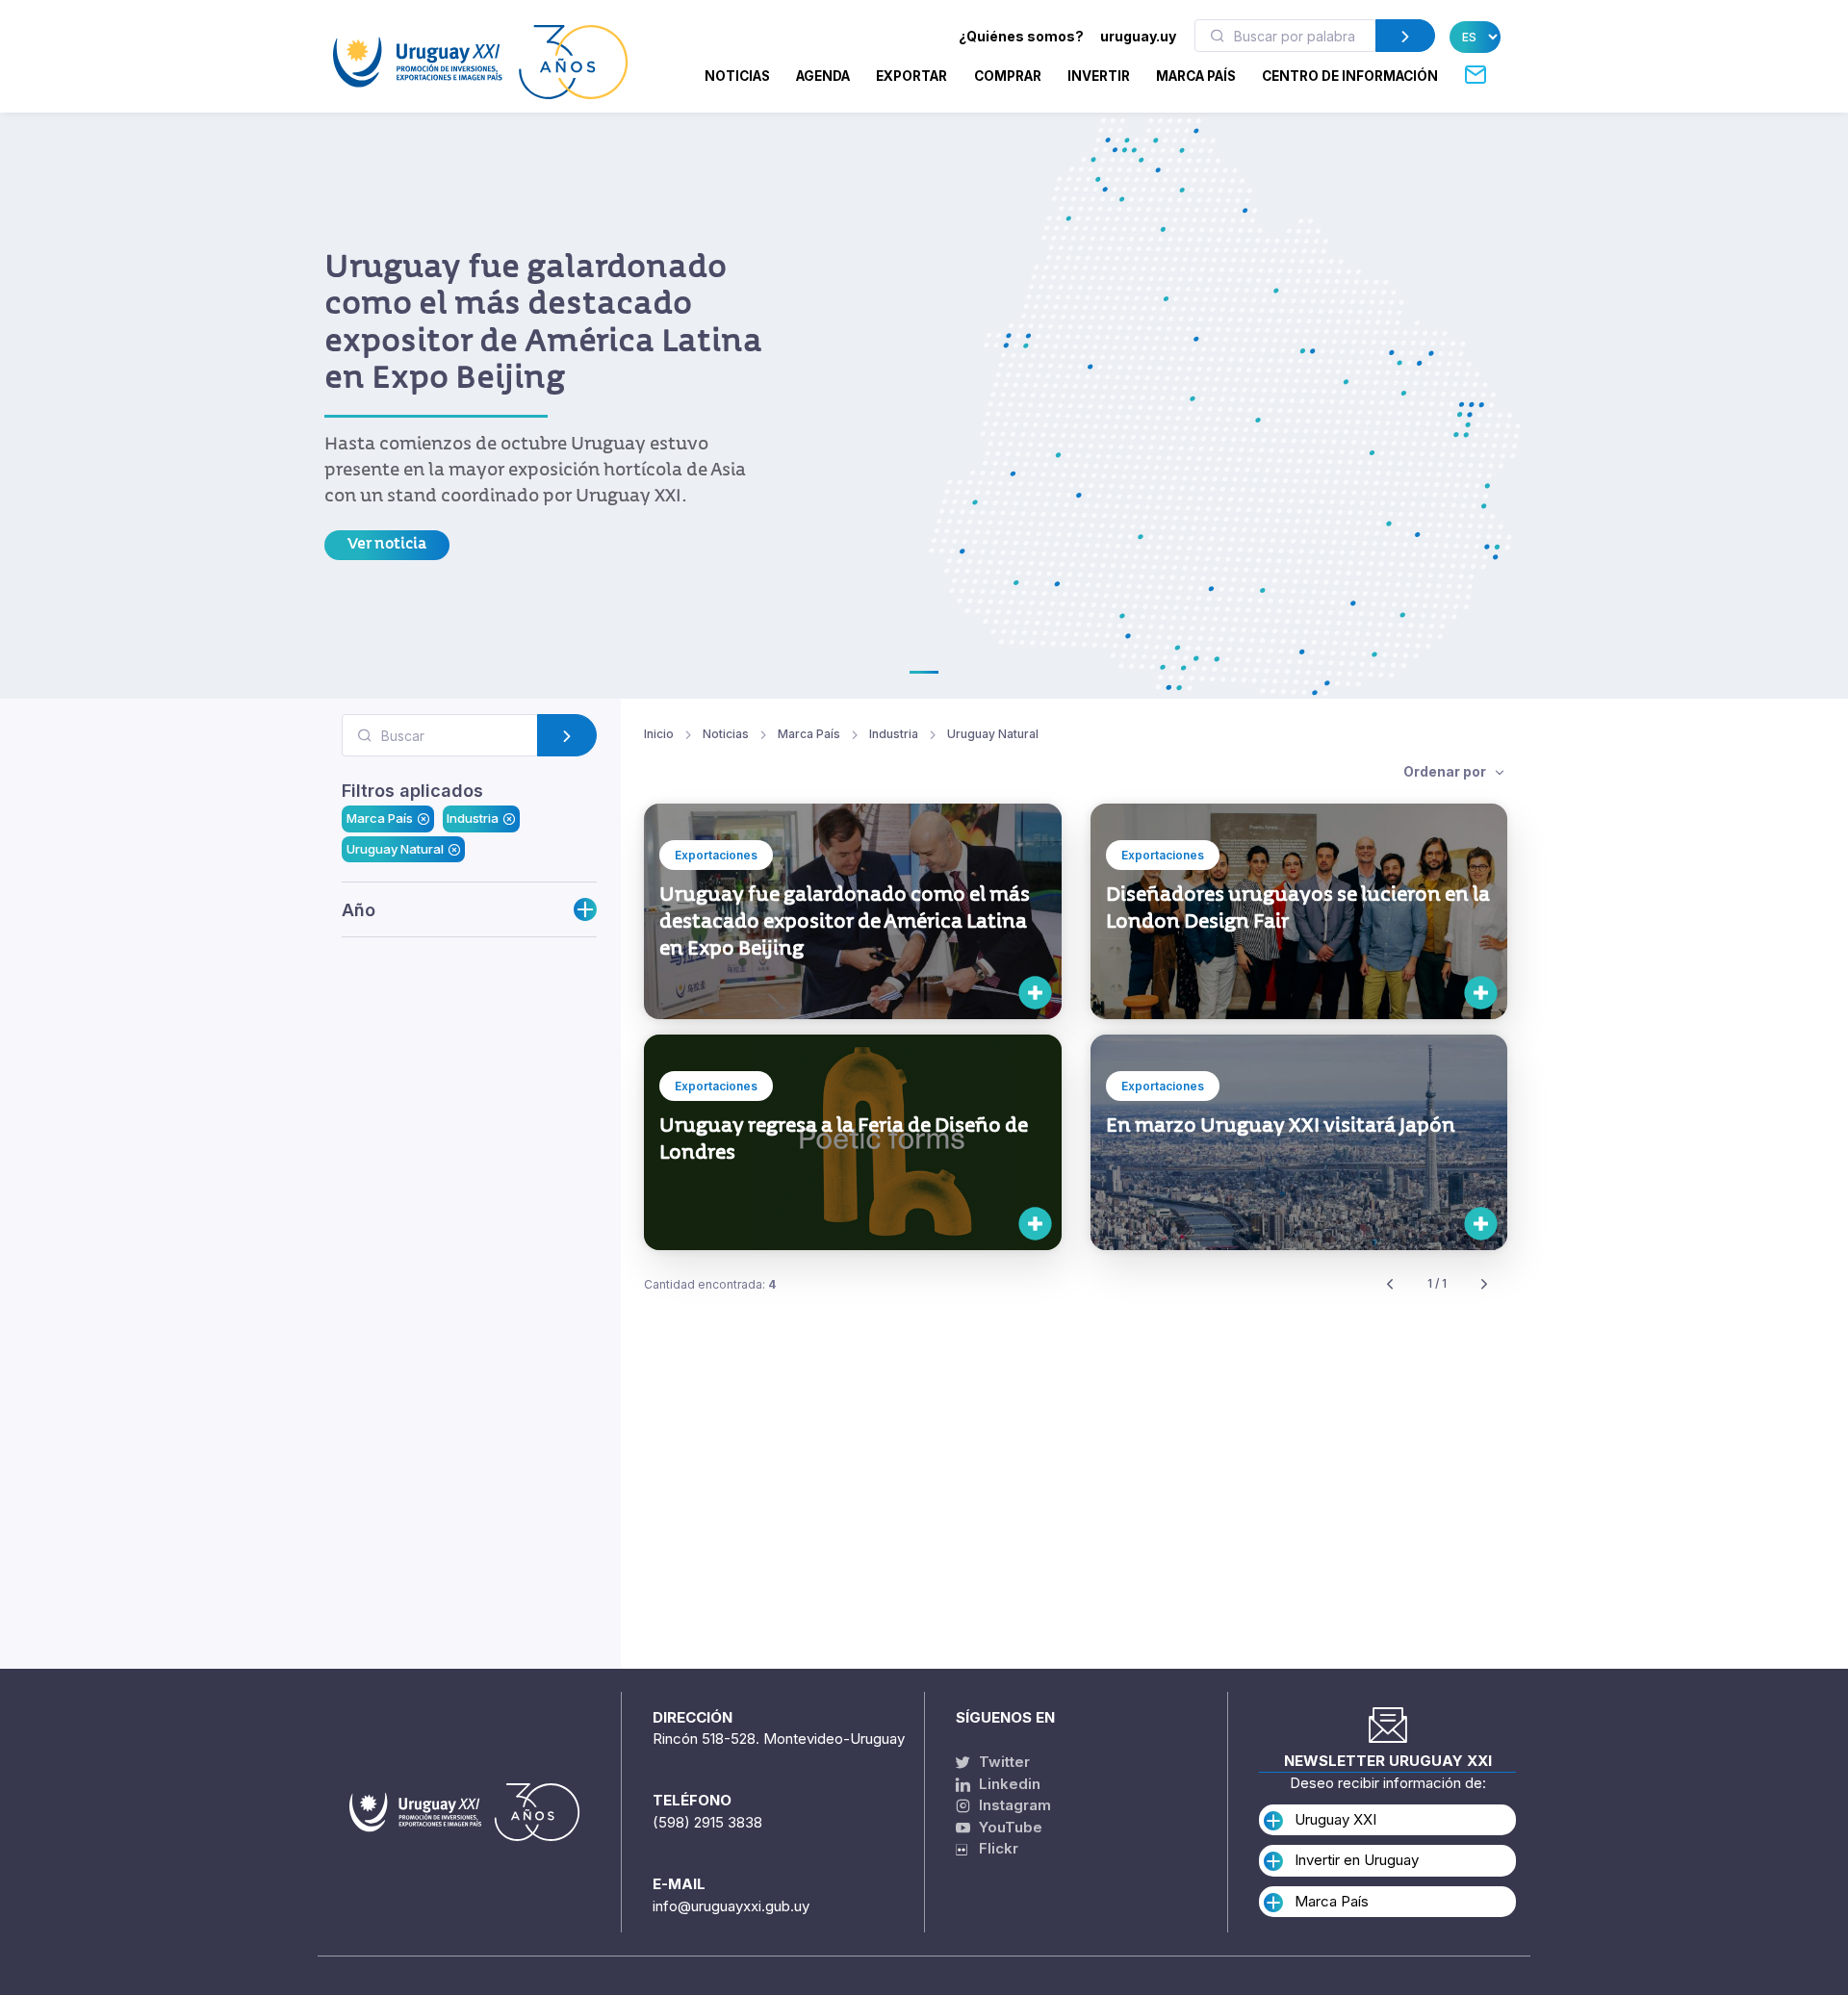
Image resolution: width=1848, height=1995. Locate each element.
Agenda (823, 76)
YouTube (1009, 1827)
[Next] (1484, 1284)
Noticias (737, 76)
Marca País (380, 818)
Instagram (1013, 1805)
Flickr (993, 1848)
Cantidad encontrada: (710, 1284)
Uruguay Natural (395, 848)
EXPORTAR (911, 76)
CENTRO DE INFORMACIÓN (1350, 76)
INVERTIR (1099, 76)
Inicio (659, 734)
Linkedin (1008, 1784)
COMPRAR (1008, 76)
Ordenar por (1446, 771)
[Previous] (1390, 1284)
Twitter (1002, 1762)
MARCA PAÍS (1196, 76)
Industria (473, 818)
